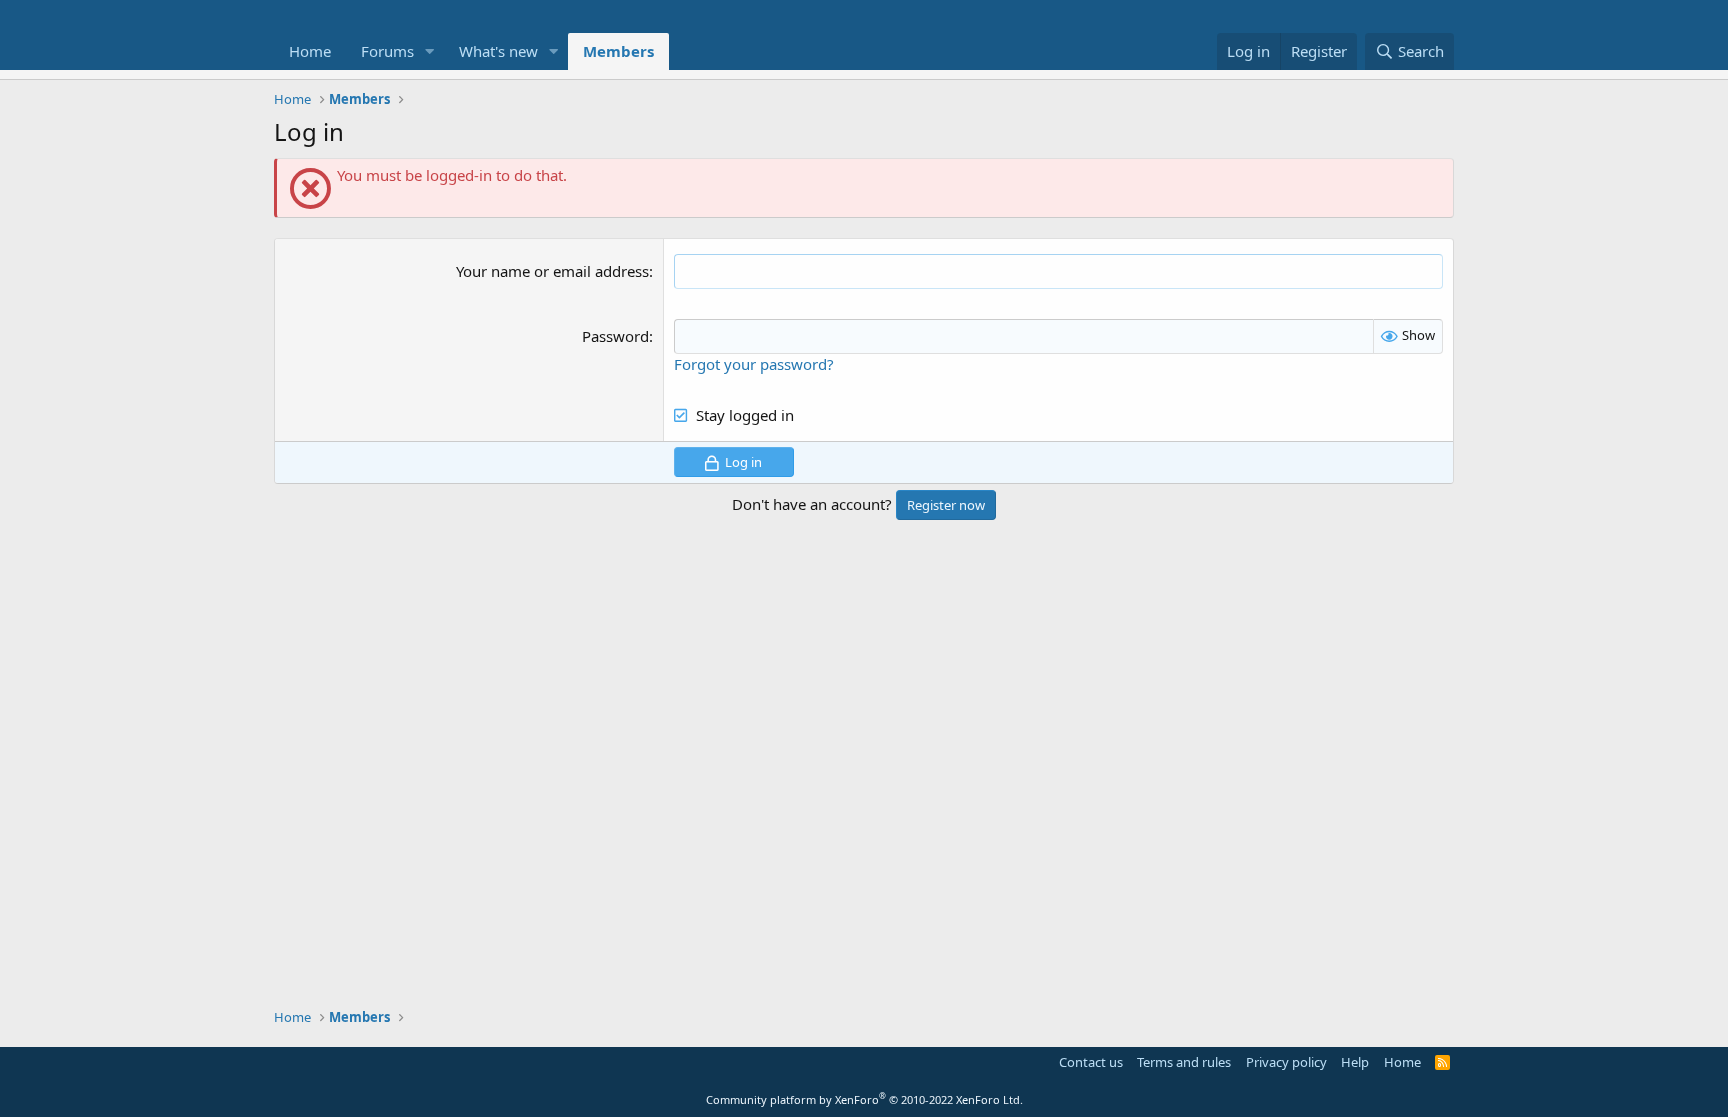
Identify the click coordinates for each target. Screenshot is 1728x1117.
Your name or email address (552, 271)
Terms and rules (1184, 1062)
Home (310, 51)
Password (615, 336)
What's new (498, 51)
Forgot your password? (754, 364)
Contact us (1091, 1062)
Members (618, 51)
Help (1355, 1062)
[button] (430, 51)
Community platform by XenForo (864, 1099)
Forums (387, 51)
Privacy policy (1286, 1062)
